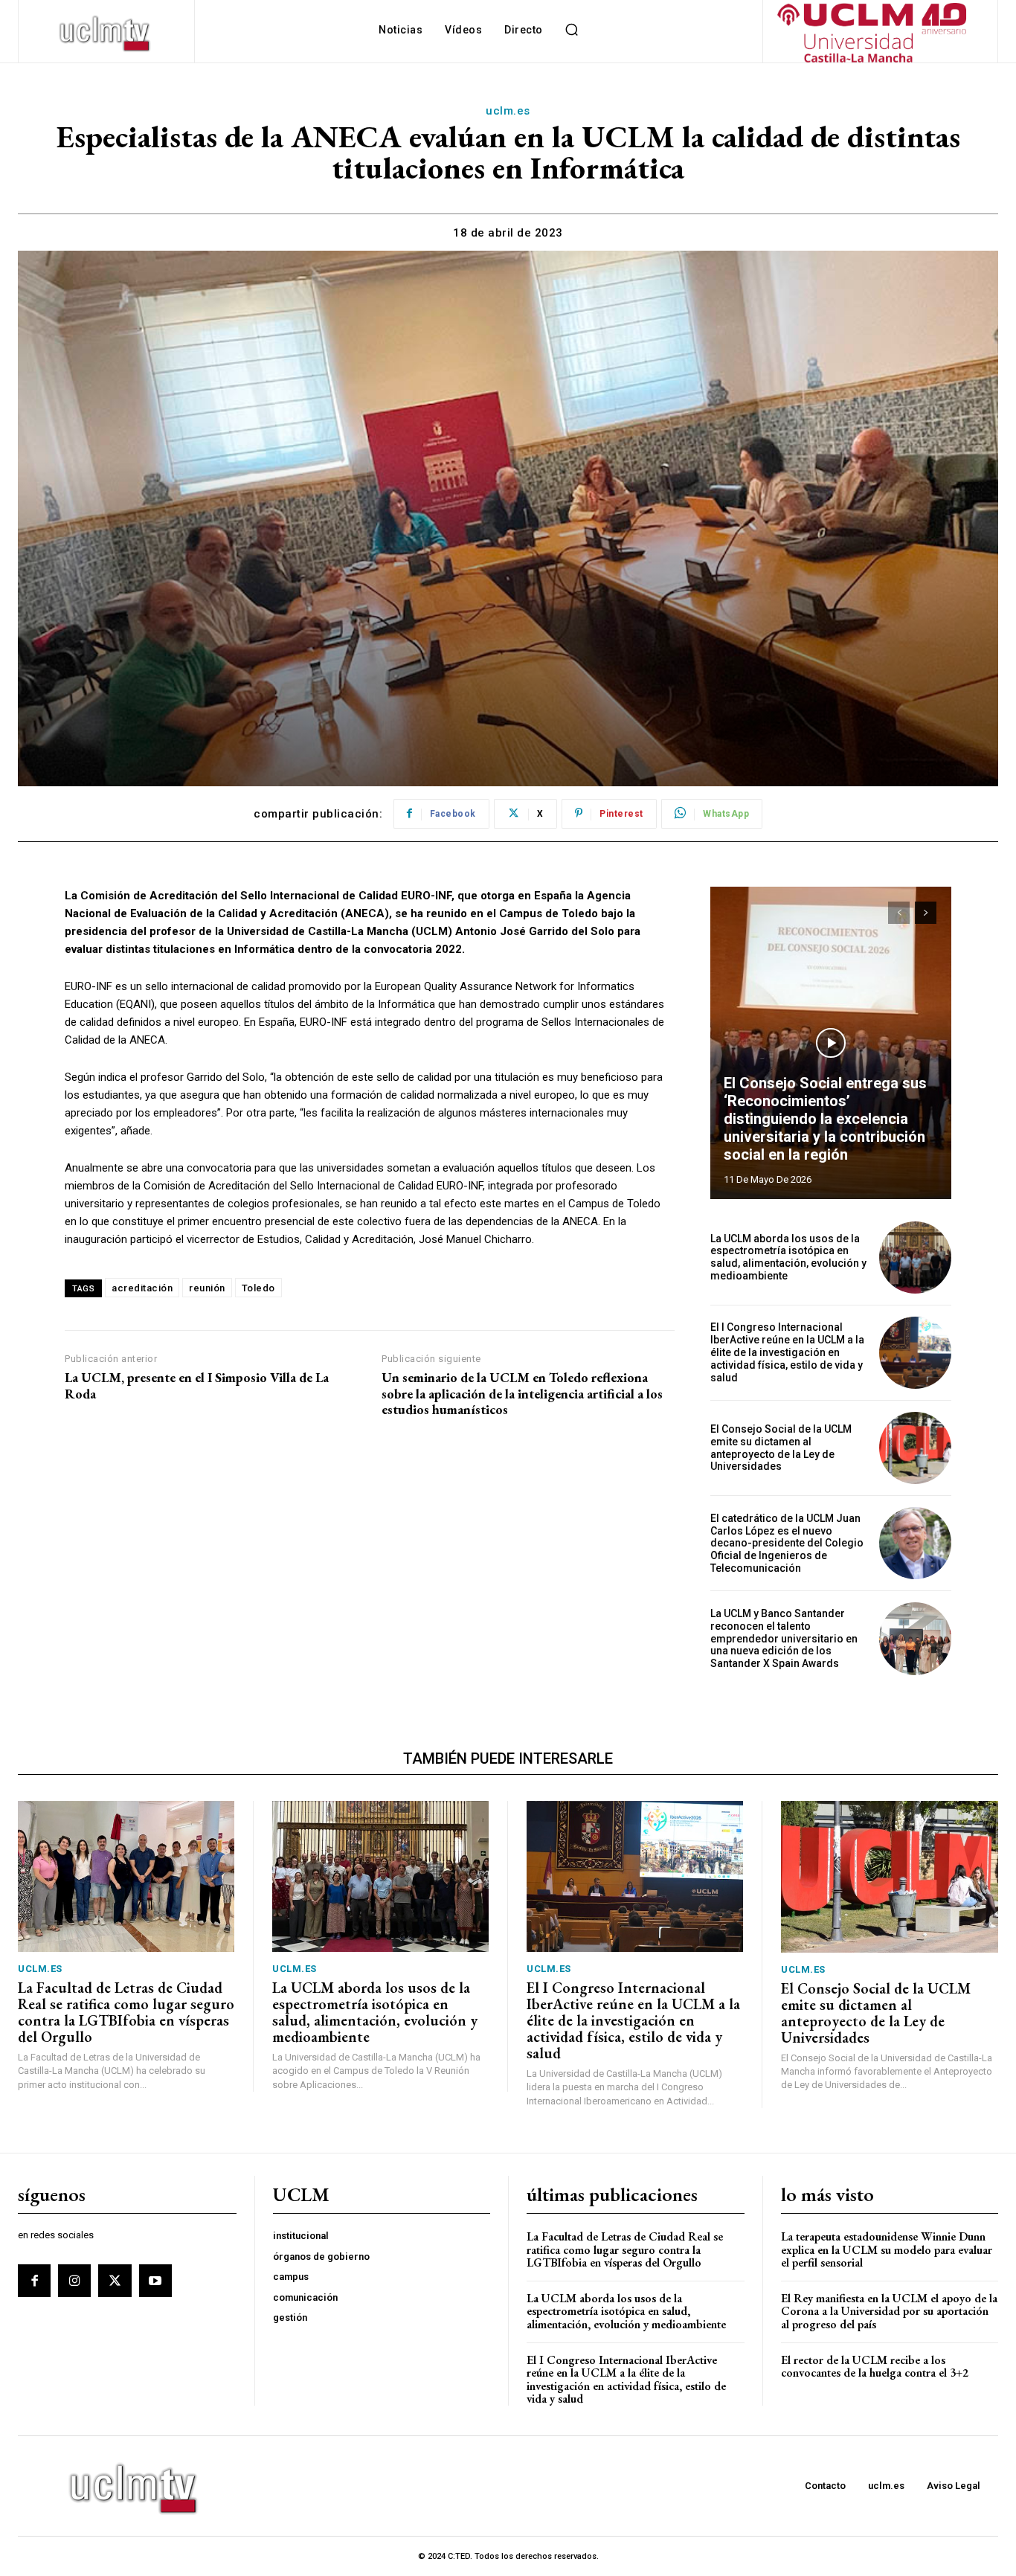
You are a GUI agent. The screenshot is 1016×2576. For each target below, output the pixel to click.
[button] (572, 30)
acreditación (142, 1288)
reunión (207, 1288)
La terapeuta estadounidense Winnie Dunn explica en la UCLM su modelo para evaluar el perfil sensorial (887, 2249)
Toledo (258, 1288)
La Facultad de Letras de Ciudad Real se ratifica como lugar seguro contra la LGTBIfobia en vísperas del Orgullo (126, 2012)
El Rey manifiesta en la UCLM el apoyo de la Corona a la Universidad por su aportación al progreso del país (889, 2311)
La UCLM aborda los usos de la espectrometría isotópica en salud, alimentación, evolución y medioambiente (788, 1257)
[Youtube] (155, 2281)
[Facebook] (34, 2281)
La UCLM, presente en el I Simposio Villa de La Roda (197, 1385)
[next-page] (926, 913)
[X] (115, 2281)
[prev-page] (899, 913)
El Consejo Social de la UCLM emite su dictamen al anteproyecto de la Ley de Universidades (781, 1448)
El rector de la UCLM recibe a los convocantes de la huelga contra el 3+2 (875, 2367)
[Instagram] (74, 2281)
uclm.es (508, 111)
